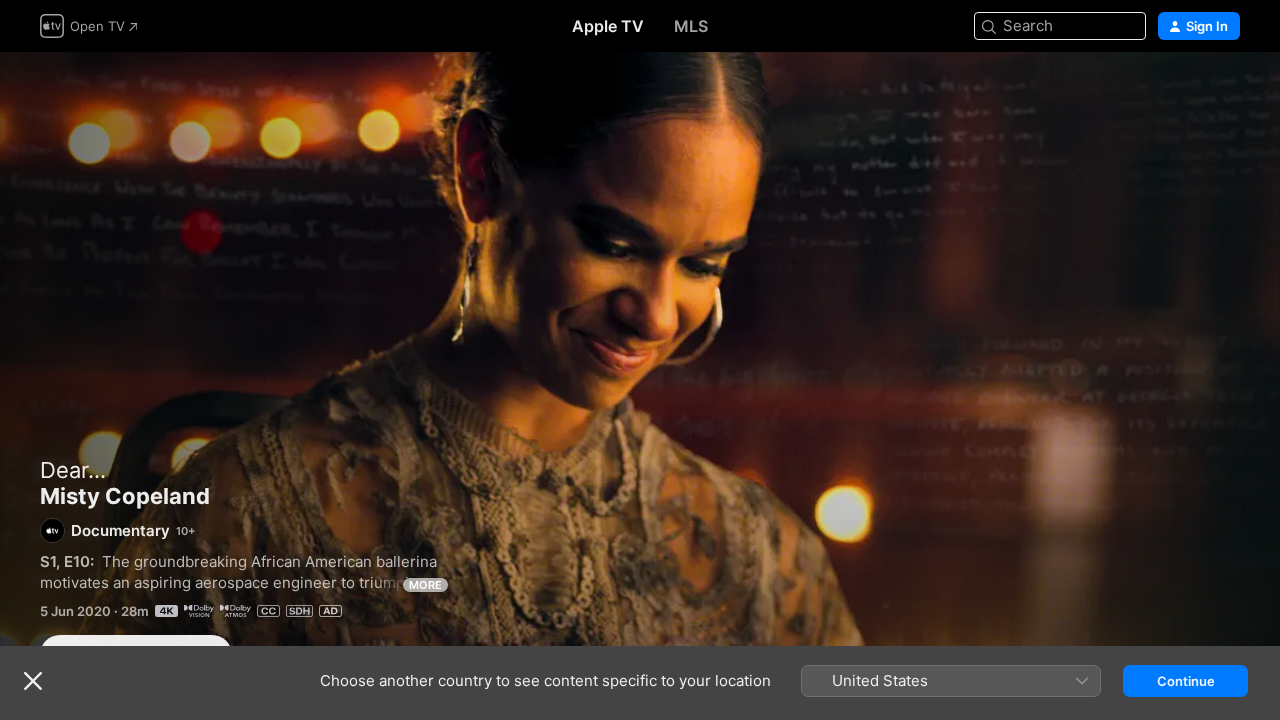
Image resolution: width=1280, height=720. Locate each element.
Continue (1186, 681)
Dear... (73, 470)
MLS (691, 26)
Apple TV (608, 26)
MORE (425, 585)
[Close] (33, 681)
